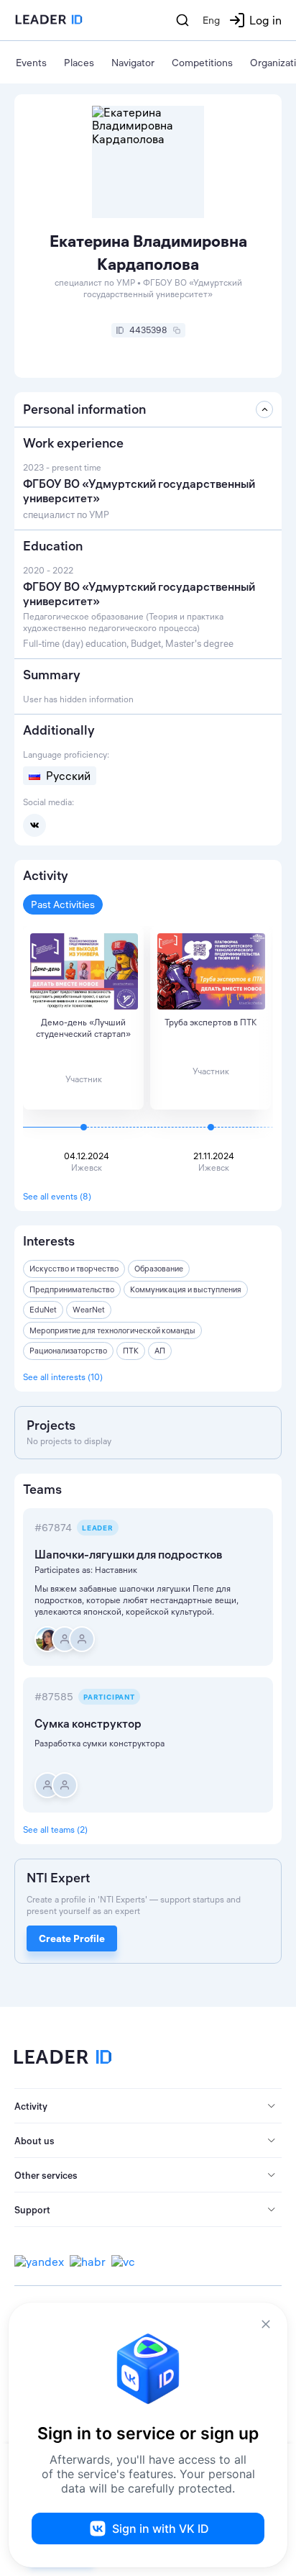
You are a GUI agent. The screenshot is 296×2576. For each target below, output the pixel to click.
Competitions (202, 63)
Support (32, 2210)
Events (31, 63)
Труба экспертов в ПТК (211, 1022)
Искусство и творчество (74, 1269)
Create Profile (72, 1938)
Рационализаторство (68, 1351)
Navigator (133, 63)
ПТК (131, 1351)
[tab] (148, 2106)
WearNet (89, 1310)
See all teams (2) (55, 1829)
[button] (148, 2106)
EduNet (43, 1310)
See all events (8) (57, 1196)
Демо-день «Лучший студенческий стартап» (83, 1028)
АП (160, 1351)
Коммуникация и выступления (186, 1289)
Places (79, 63)
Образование (159, 1269)
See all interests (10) (63, 1377)
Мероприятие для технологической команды (112, 1330)
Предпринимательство (72, 1289)
